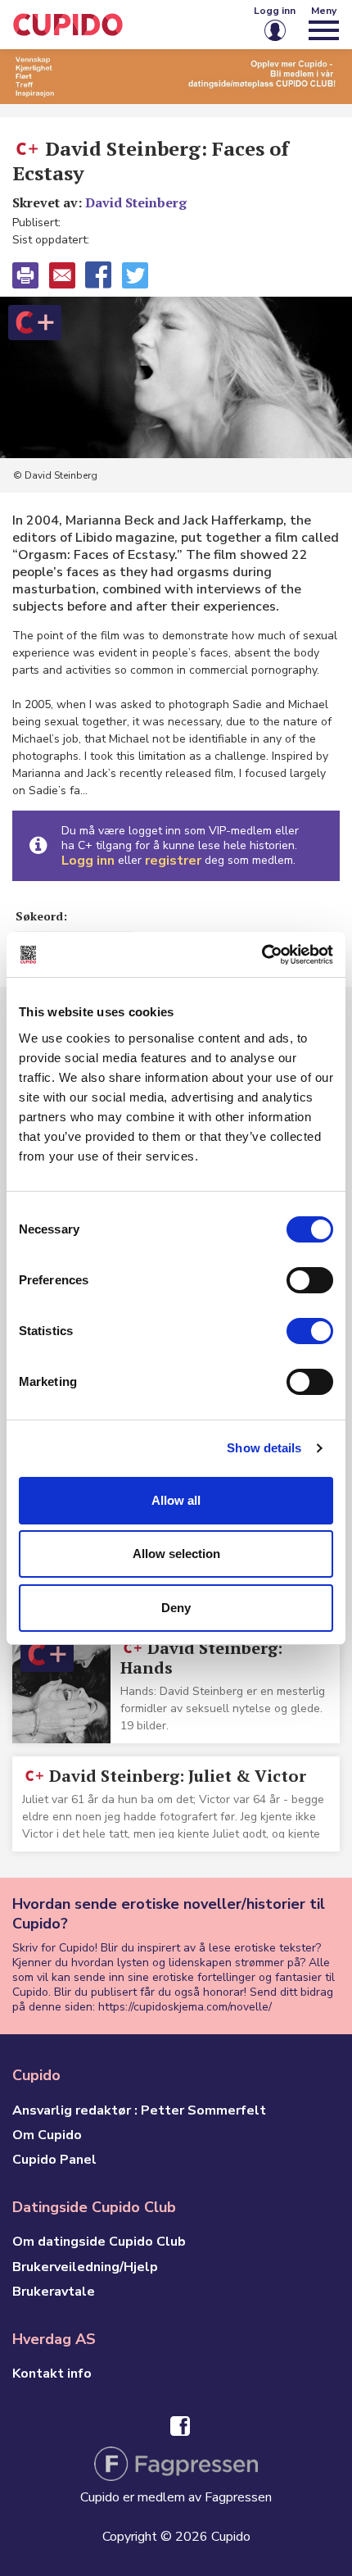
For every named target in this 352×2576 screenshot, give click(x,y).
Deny (176, 1608)
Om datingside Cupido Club (99, 2242)
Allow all (176, 1500)
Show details (264, 1448)
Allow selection (176, 1554)
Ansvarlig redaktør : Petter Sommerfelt (139, 2110)
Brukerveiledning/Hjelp (85, 2267)
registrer (173, 861)
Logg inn (88, 861)
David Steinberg (136, 202)
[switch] (310, 1280)
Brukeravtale (54, 2292)
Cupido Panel (54, 2160)
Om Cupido (47, 2135)
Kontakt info (52, 2374)
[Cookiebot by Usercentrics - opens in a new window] (262, 955)
